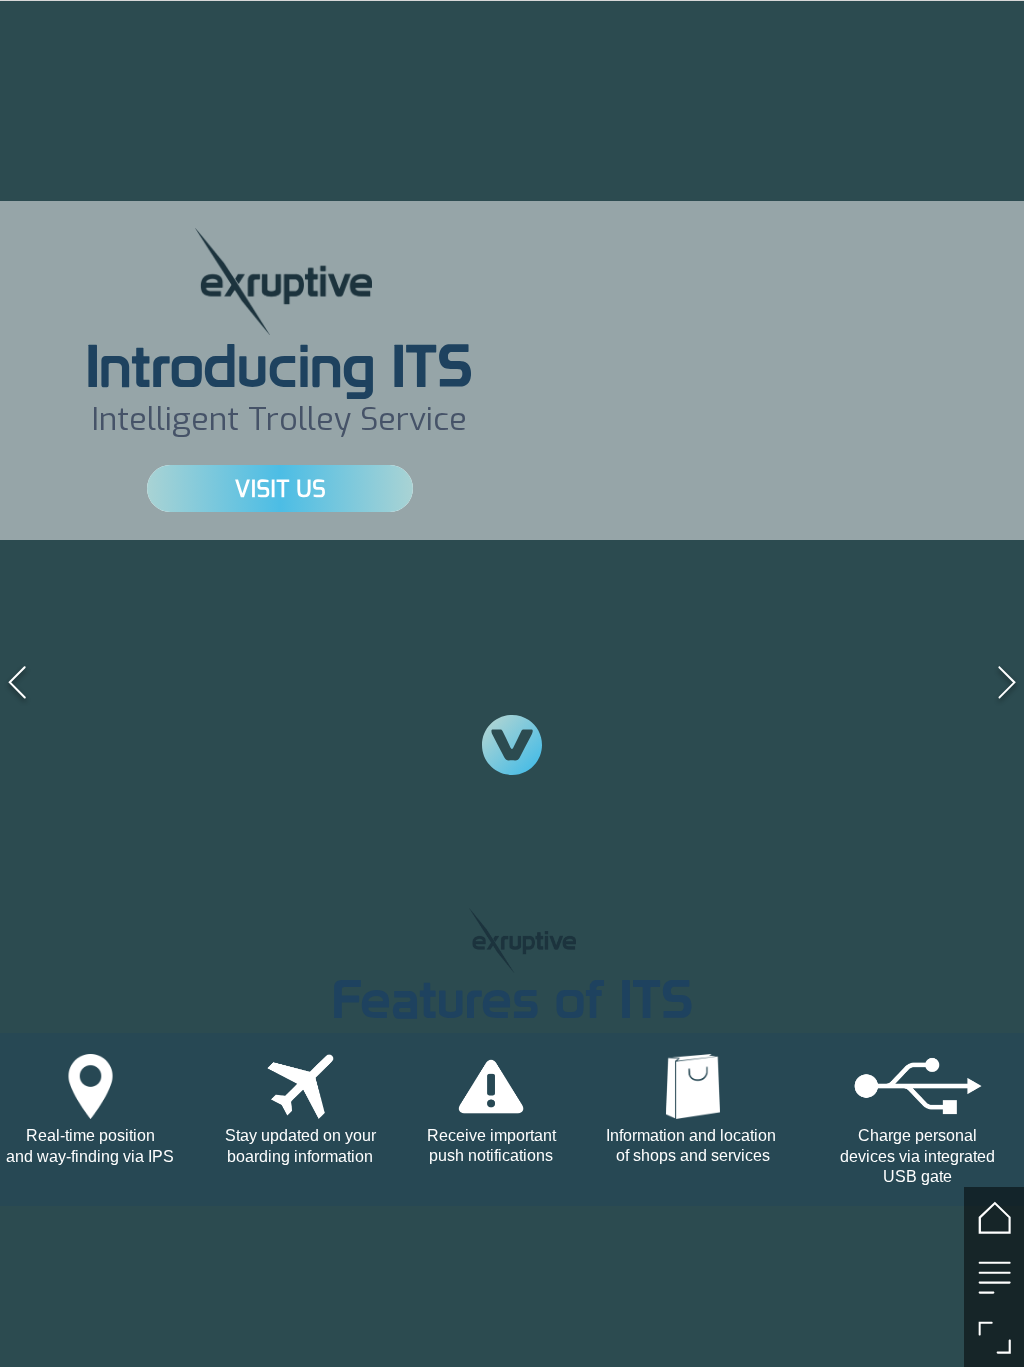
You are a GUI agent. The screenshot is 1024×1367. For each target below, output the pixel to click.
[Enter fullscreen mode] (994, 1337)
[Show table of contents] (994, 1277)
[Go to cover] (994, 1217)
